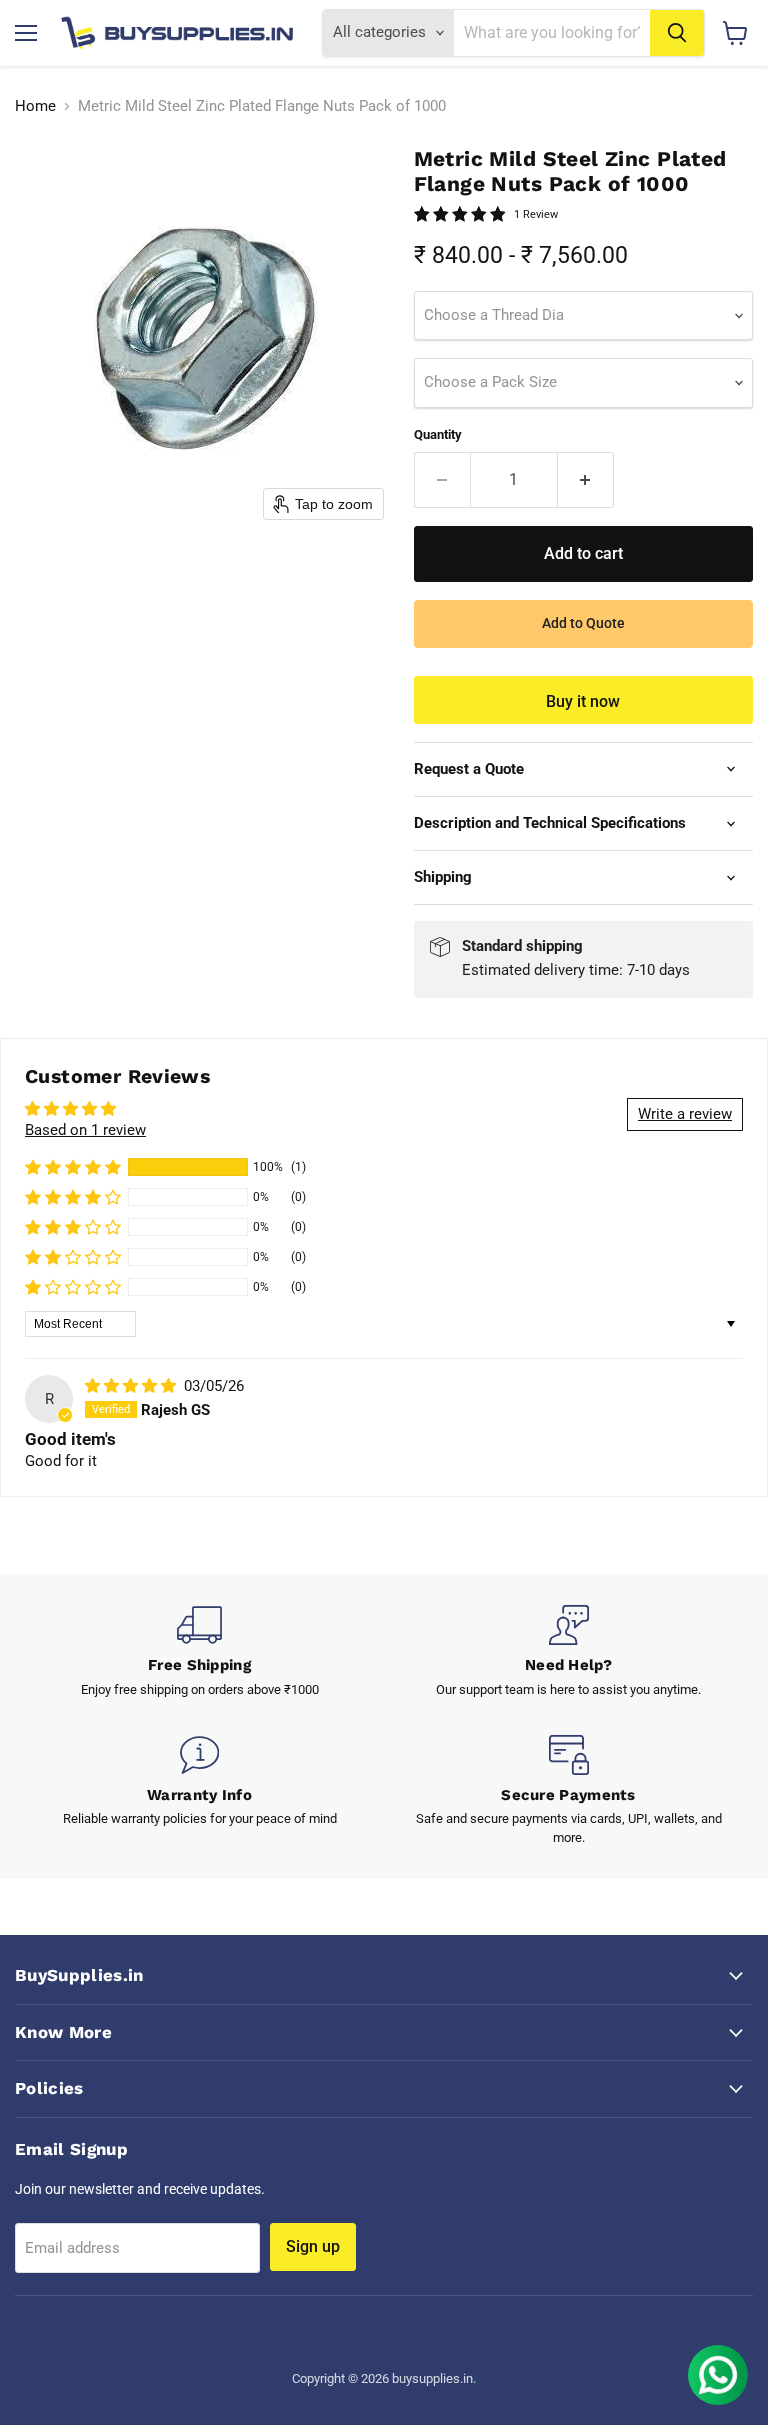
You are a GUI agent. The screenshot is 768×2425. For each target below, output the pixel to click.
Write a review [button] (685, 1114)
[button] (73, 1167)
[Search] (677, 33)
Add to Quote (583, 623)
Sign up (313, 2246)
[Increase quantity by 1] (586, 480)
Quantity (438, 434)
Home (35, 106)
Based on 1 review (85, 1130)
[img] (132, 1386)
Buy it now (583, 701)
